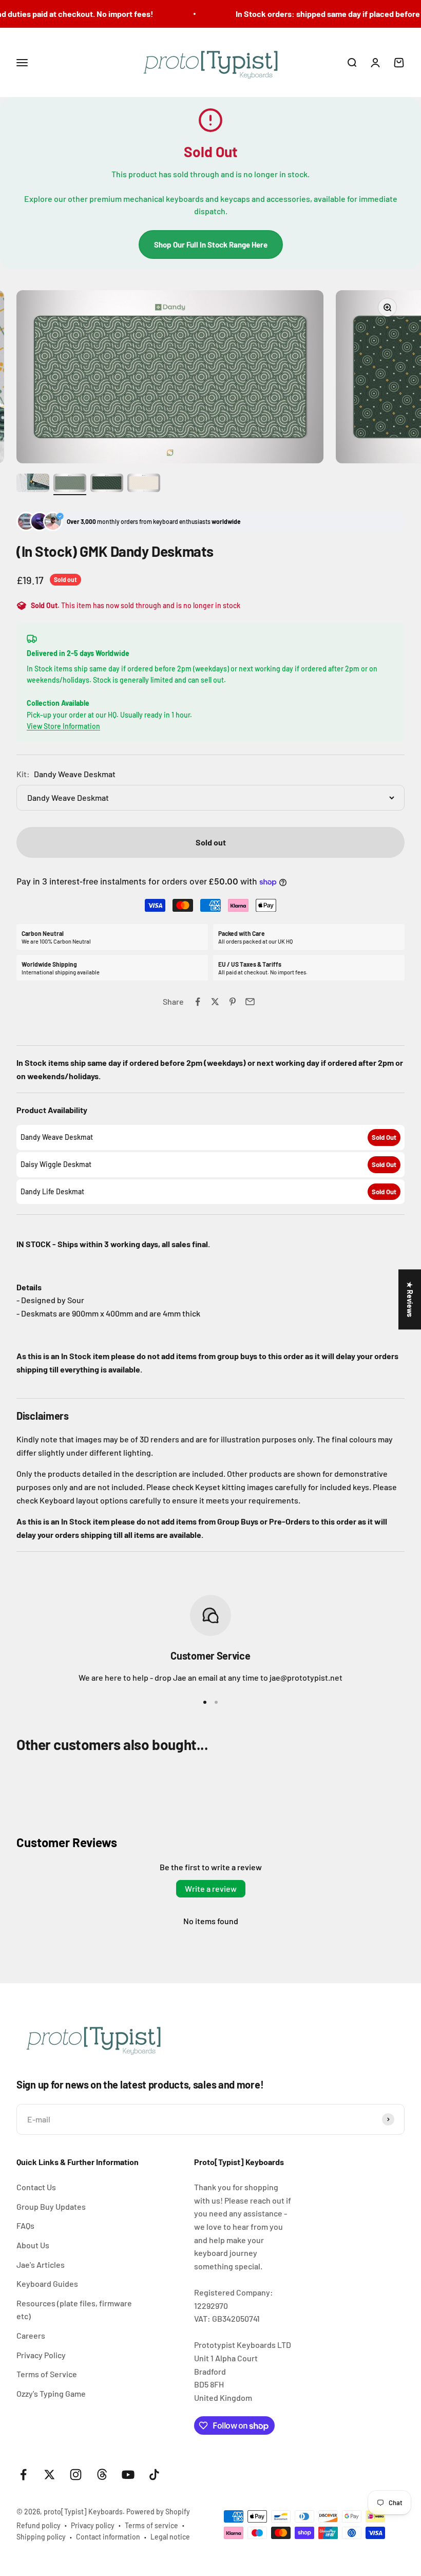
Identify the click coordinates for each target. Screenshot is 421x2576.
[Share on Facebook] (198, 1002)
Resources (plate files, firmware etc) (74, 2310)
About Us (33, 2245)
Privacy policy (93, 2525)
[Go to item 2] (70, 484)
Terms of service (151, 2525)
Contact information (108, 2537)
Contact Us (36, 2187)
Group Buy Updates (51, 2206)
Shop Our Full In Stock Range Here (211, 245)
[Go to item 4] (144, 484)
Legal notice (170, 2537)
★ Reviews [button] (410, 1299)
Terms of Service (47, 2374)
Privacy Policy (41, 2355)
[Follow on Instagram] (76, 2475)
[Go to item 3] (107, 484)
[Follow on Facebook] (23, 2475)
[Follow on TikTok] (154, 2475)
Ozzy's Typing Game (51, 2393)
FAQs (25, 2225)
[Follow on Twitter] (50, 2475)
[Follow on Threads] (102, 2475)
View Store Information (63, 726)
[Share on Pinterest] (233, 1002)
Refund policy (39, 2525)
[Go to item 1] (33, 484)
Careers (31, 2335)
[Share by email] (250, 1002)
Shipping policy (41, 2537)
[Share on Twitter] (215, 1002)
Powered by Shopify (158, 2512)
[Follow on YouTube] (128, 2475)
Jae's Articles (41, 2264)
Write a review (211, 1888)
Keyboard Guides (47, 2283)
